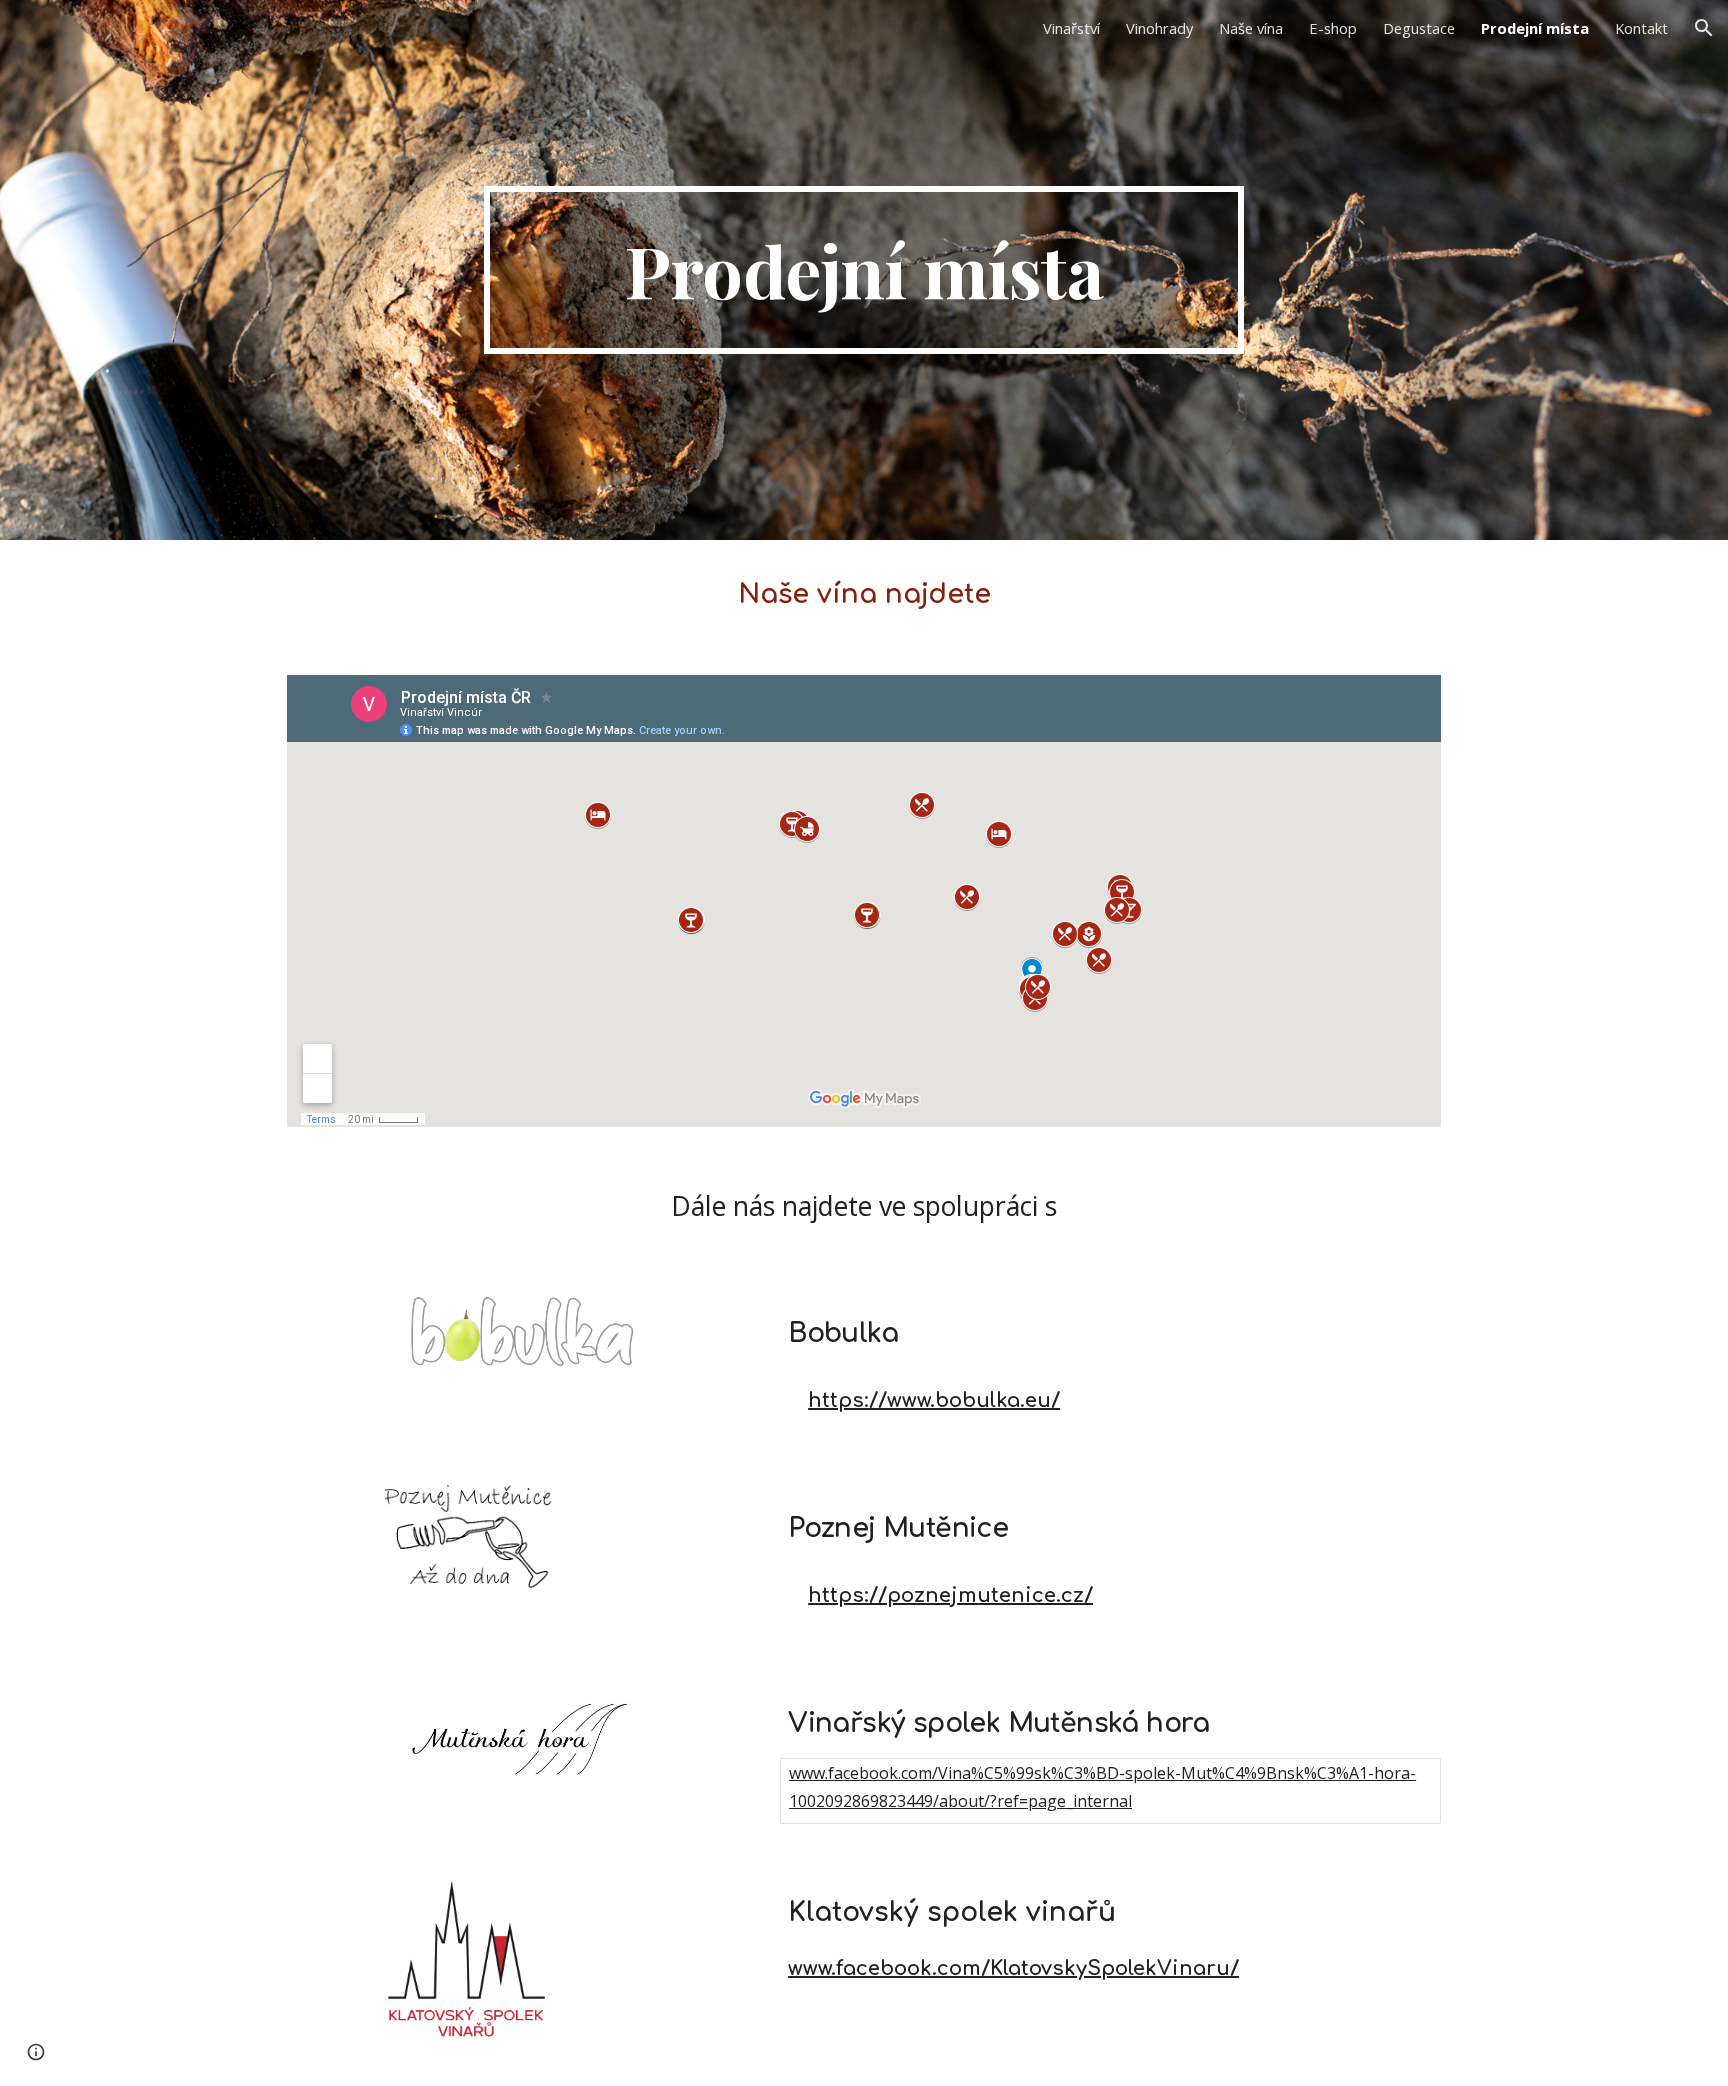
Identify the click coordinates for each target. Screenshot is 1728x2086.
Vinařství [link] (1071, 28)
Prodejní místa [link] (1535, 28)
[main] (864, 270)
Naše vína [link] (1251, 28)
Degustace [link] (1419, 28)
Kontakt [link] (1641, 28)
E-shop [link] (1333, 28)
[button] (1704, 28)
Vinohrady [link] (1159, 28)
